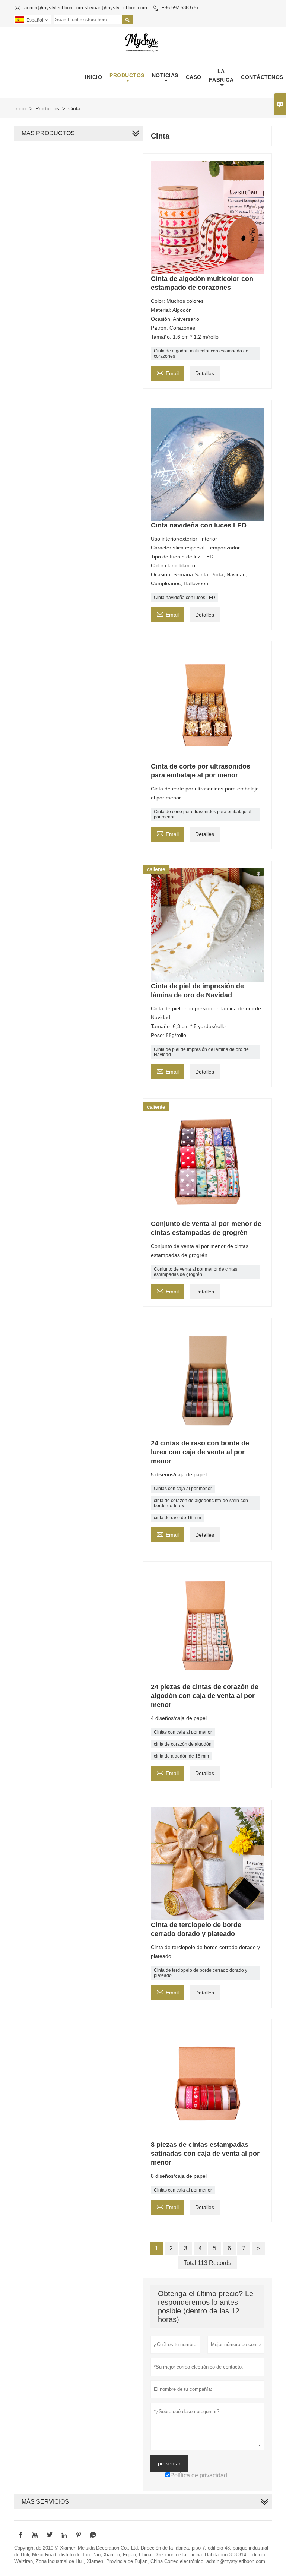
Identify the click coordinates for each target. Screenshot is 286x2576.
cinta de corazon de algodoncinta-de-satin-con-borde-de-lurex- (202, 1503)
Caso (194, 77)
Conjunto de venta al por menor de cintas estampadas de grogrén (196, 1272)
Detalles (205, 373)
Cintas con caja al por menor (183, 1489)
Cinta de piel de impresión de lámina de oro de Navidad (201, 1052)
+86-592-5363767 (180, 8)
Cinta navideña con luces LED (185, 598)
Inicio (93, 77)
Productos (127, 75)
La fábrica (221, 75)
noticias (165, 75)
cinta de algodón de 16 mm (181, 1756)
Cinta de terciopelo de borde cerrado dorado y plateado (201, 1973)
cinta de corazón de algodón (183, 1744)
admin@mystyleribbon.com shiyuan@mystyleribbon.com (86, 8)
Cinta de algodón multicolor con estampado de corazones (201, 354)
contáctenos (262, 77)
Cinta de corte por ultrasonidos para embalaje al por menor (203, 814)
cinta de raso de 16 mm (177, 1518)
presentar (169, 2463)
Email (168, 372)
